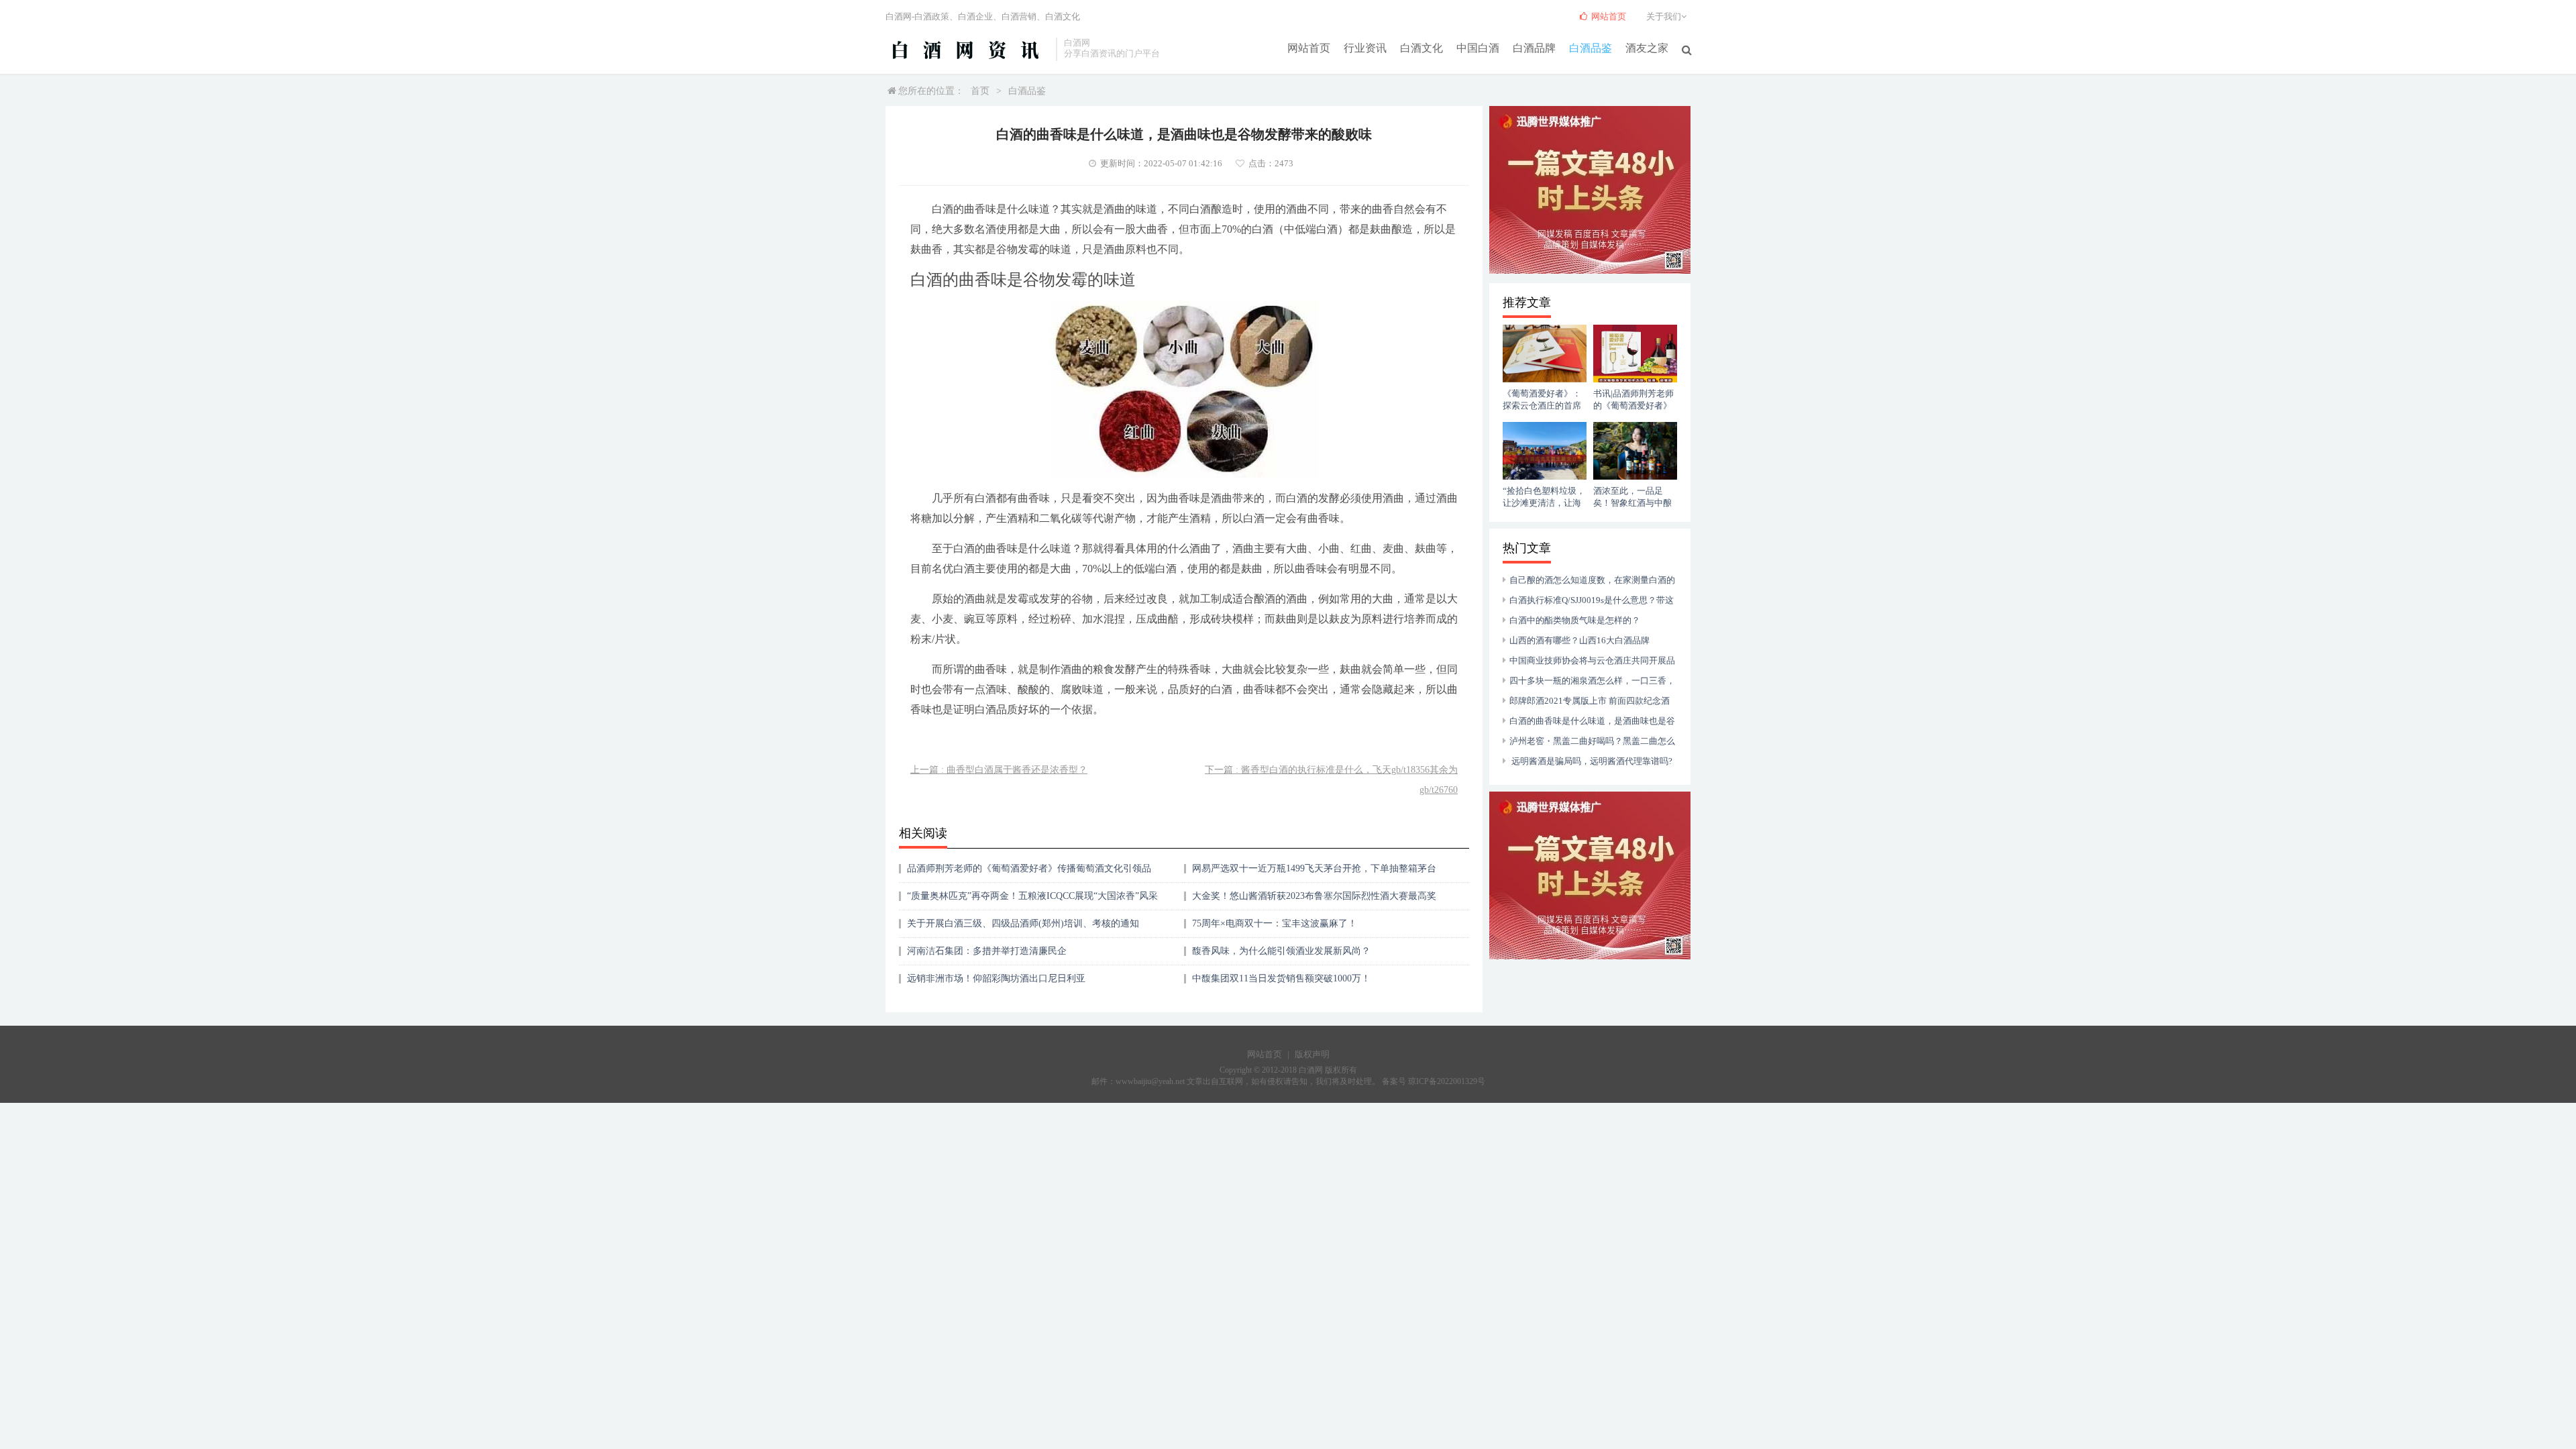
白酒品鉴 (1591, 48)
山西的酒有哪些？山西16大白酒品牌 (1579, 640)
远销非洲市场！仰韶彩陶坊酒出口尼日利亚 (996, 978)
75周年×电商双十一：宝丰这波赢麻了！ (1275, 923)
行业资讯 (1365, 48)
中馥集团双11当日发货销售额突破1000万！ (1281, 978)
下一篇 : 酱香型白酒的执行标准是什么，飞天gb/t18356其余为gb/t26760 (1331, 780)
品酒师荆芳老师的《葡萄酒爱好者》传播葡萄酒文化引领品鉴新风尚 (1029, 873)
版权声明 (1312, 1054)
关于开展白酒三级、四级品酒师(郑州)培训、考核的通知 (1023, 923)
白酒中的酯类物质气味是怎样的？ (1575, 620)
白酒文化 (1421, 48)
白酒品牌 (1534, 48)
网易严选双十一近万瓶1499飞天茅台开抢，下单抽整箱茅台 (1314, 868)
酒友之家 (1647, 48)
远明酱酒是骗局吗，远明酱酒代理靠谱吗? (1591, 761)
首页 (980, 91)
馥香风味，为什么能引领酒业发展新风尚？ (1281, 951)
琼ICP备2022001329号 (1447, 1081)
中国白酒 (1478, 48)
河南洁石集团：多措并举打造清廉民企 (987, 951)
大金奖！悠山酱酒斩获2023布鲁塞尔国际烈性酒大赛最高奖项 (1314, 901)
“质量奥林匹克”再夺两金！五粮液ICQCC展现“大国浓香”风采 (1032, 896)
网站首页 (1309, 48)
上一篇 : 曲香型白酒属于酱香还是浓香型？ (999, 770)
